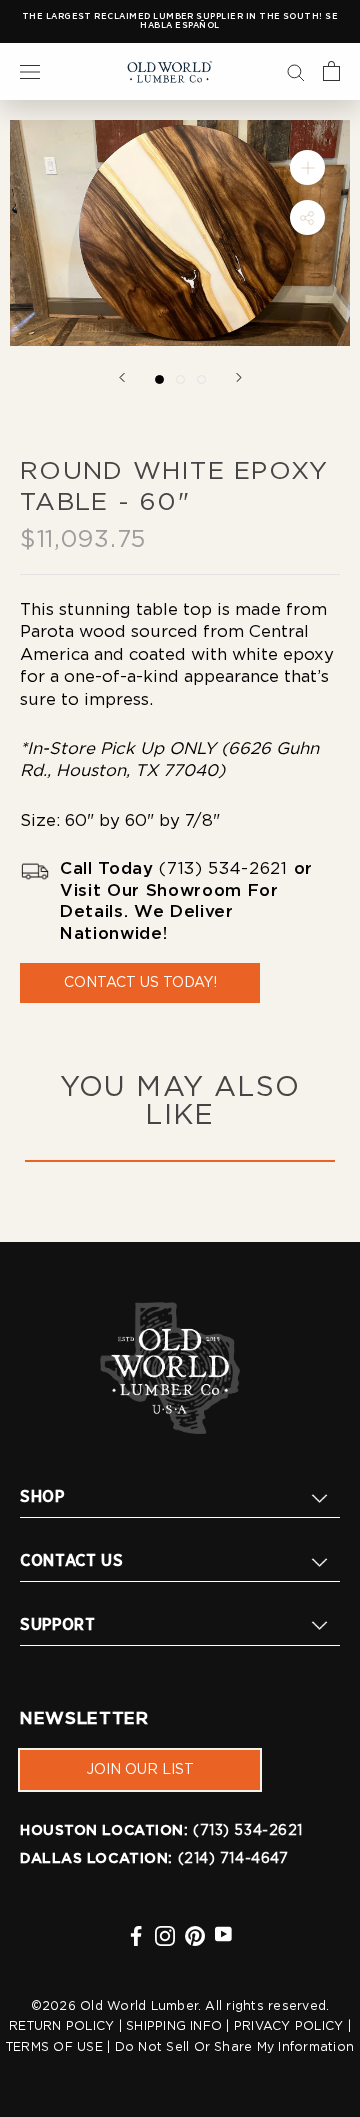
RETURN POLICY (61, 2026)
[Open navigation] (30, 71)
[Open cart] (331, 71)
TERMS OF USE (54, 2047)
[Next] (239, 377)
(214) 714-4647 (233, 1859)
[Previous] (122, 377)
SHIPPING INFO (174, 2026)
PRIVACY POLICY (288, 2026)
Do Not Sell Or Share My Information (235, 2047)
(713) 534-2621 (223, 869)
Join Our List (140, 1770)
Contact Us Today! (140, 983)
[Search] (296, 71)
